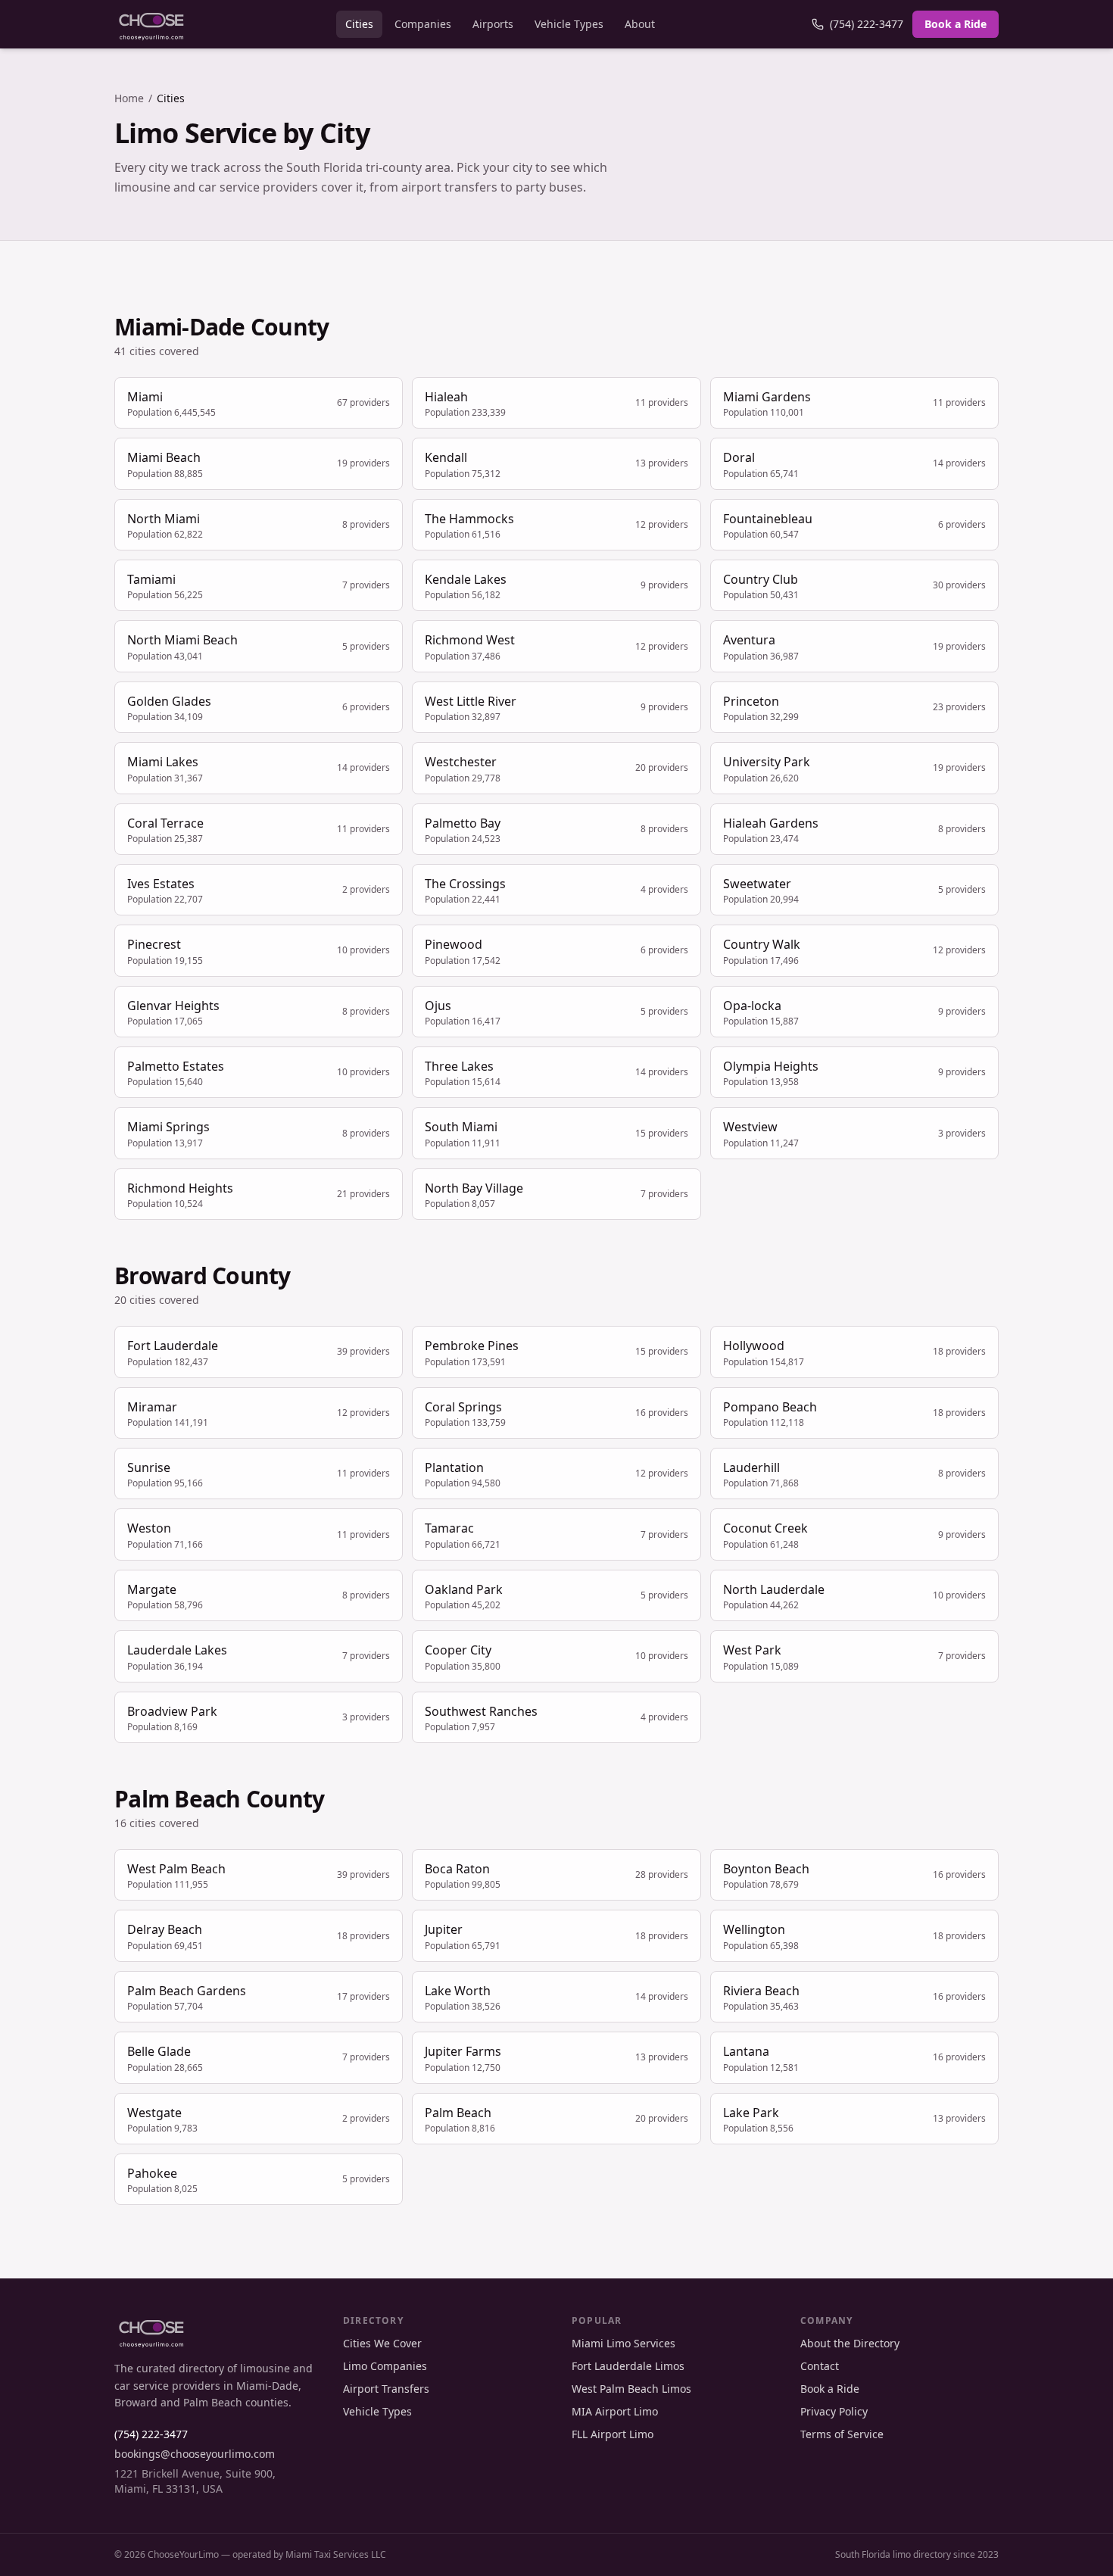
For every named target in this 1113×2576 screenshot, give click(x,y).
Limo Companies (385, 2366)
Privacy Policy (834, 2411)
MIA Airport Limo (615, 2411)
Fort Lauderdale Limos (628, 2366)
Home (129, 98)
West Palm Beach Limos (631, 2389)
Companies (423, 24)
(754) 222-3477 (867, 24)
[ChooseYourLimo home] (151, 24)
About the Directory (850, 2343)
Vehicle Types (569, 24)
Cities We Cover (382, 2343)
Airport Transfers (386, 2389)
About (640, 24)
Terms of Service (842, 2434)
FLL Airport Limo (613, 2434)
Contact (820, 2366)
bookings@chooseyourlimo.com (195, 2454)
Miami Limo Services (624, 2343)
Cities (359, 24)
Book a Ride (956, 24)
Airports (493, 24)
